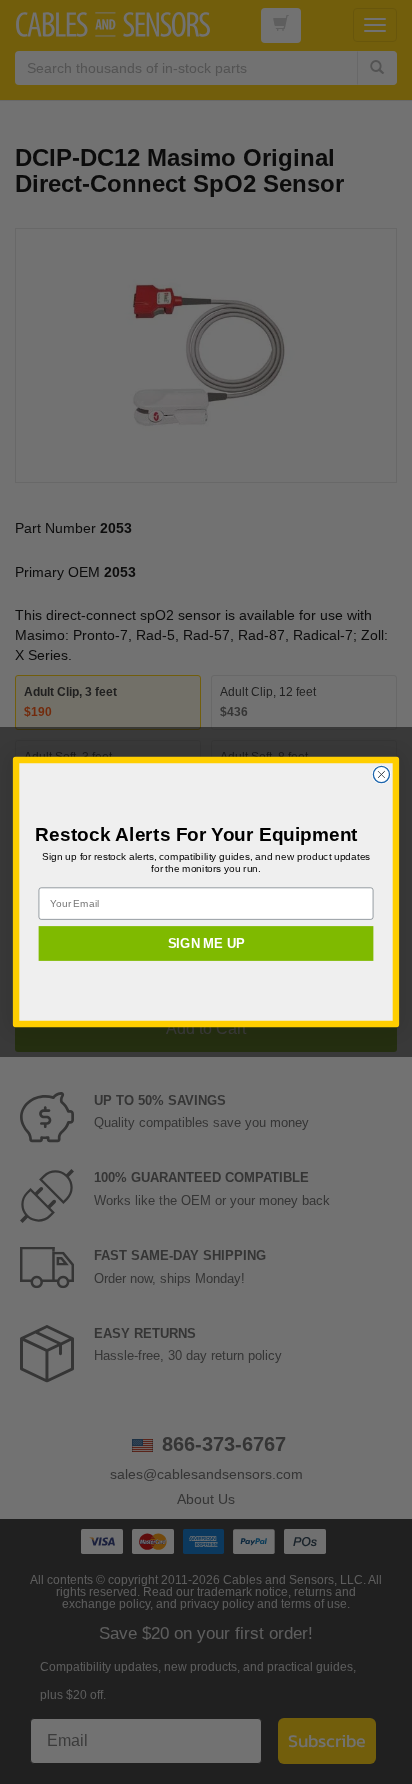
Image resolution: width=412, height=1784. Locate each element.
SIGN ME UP (206, 943)
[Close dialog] (381, 774)
